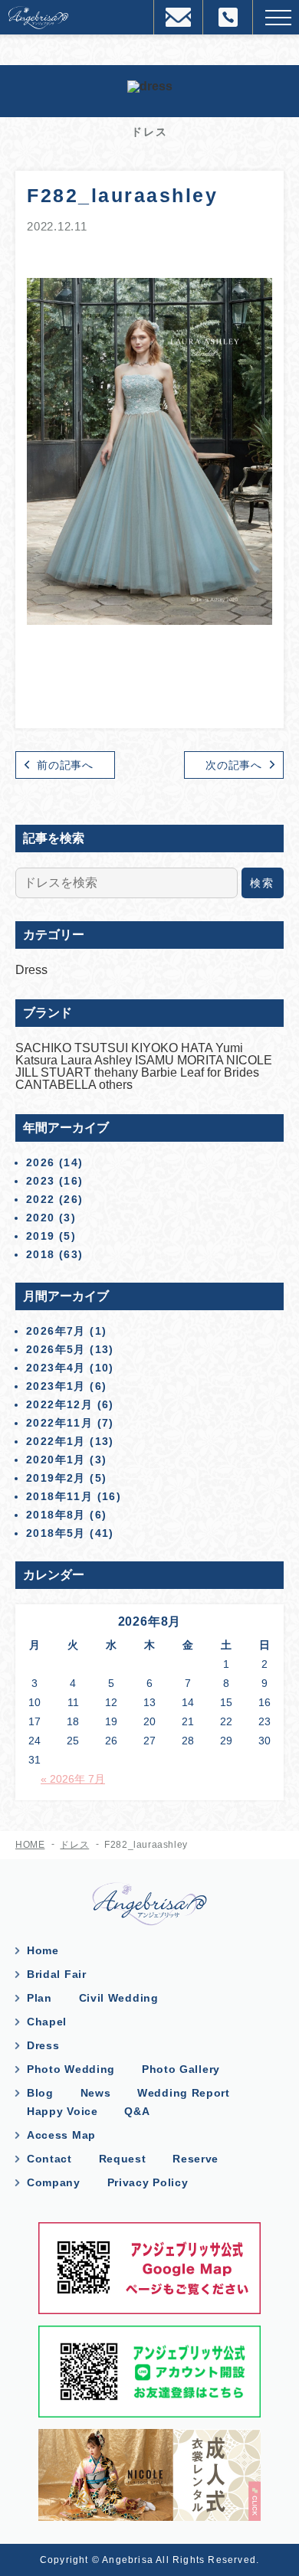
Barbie (161, 1072)
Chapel (47, 2022)
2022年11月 (59, 1423)
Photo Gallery (181, 2069)
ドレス (74, 1845)
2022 (41, 1199)
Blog (40, 2093)
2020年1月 (56, 1460)
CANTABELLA (57, 1085)
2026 (41, 1162)
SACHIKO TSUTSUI (73, 1048)
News (96, 2093)
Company (54, 2182)
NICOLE (249, 1060)
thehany (118, 1072)
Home (43, 1950)
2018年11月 (59, 1496)
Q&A (137, 2111)
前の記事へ (65, 765)
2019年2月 (56, 1478)
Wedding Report (184, 2093)
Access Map (61, 2135)
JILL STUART (55, 1072)
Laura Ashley (98, 1060)
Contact (49, 2159)
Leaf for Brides (220, 1072)
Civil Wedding (119, 1998)
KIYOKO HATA (173, 1048)
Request (123, 2159)
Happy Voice (62, 2111)
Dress (31, 970)
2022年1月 (56, 1441)
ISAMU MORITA (181, 1060)
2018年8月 (56, 1515)
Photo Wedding (71, 2069)
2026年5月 (56, 1349)
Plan (39, 1998)
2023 (41, 1181)
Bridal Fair (57, 1974)
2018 (41, 1254)
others (116, 1085)
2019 (41, 1236)
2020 (41, 1218)
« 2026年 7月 (73, 1779)
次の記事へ (234, 765)
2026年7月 (56, 1331)
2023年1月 (56, 1386)
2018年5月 (56, 1533)
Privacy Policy (148, 2182)
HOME (30, 1845)
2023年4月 (56, 1368)
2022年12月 (59, 1404)
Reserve (195, 2159)
